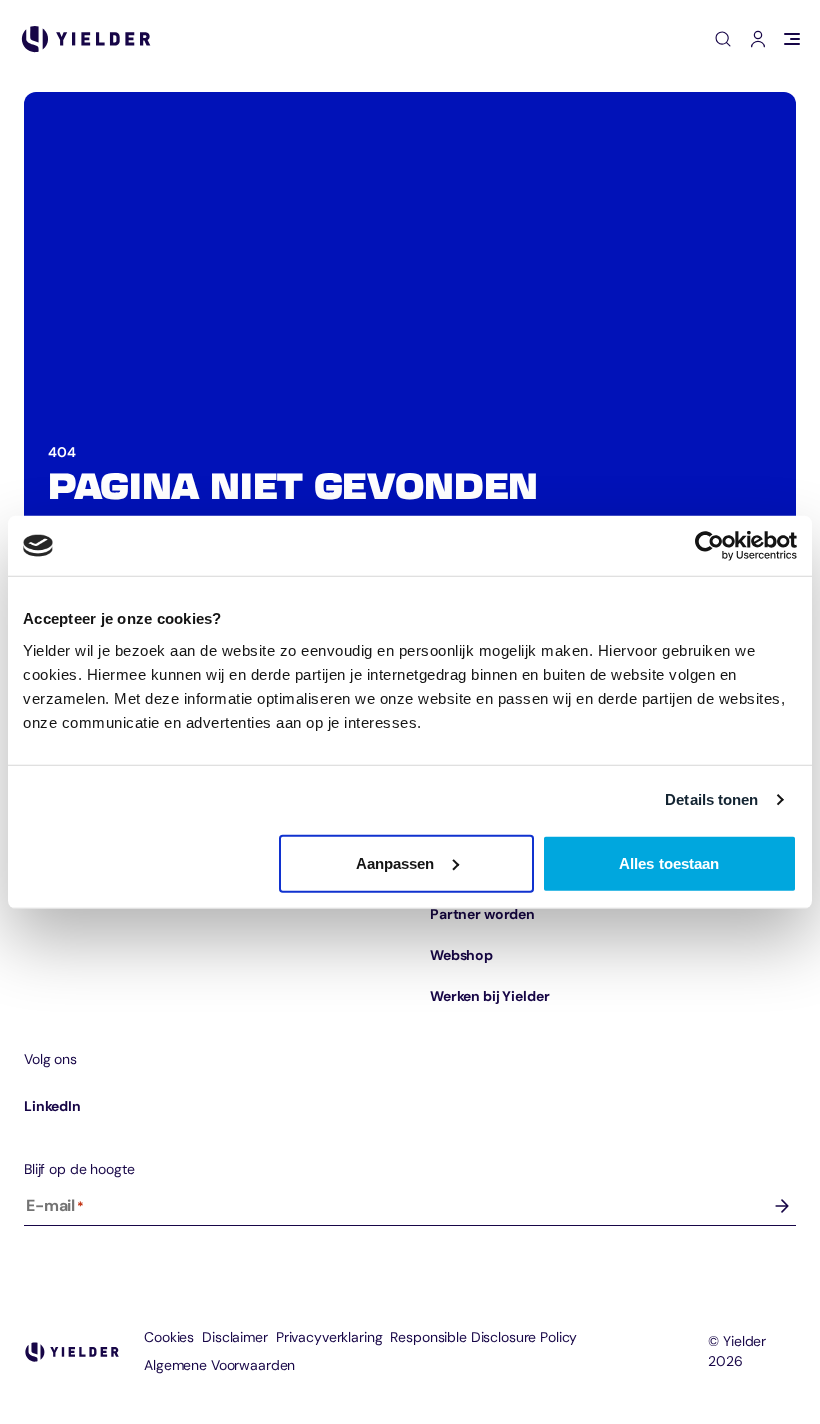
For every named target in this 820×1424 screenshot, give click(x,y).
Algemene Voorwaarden (219, 1365)
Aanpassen (395, 862)
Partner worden (482, 914)
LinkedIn (52, 1106)
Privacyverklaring (329, 1337)
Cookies (169, 1337)
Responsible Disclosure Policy (483, 1337)
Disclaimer (235, 1337)
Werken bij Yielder (489, 996)
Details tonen (711, 799)
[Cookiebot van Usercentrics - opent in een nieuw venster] (709, 546)
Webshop (461, 955)
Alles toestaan (669, 862)
